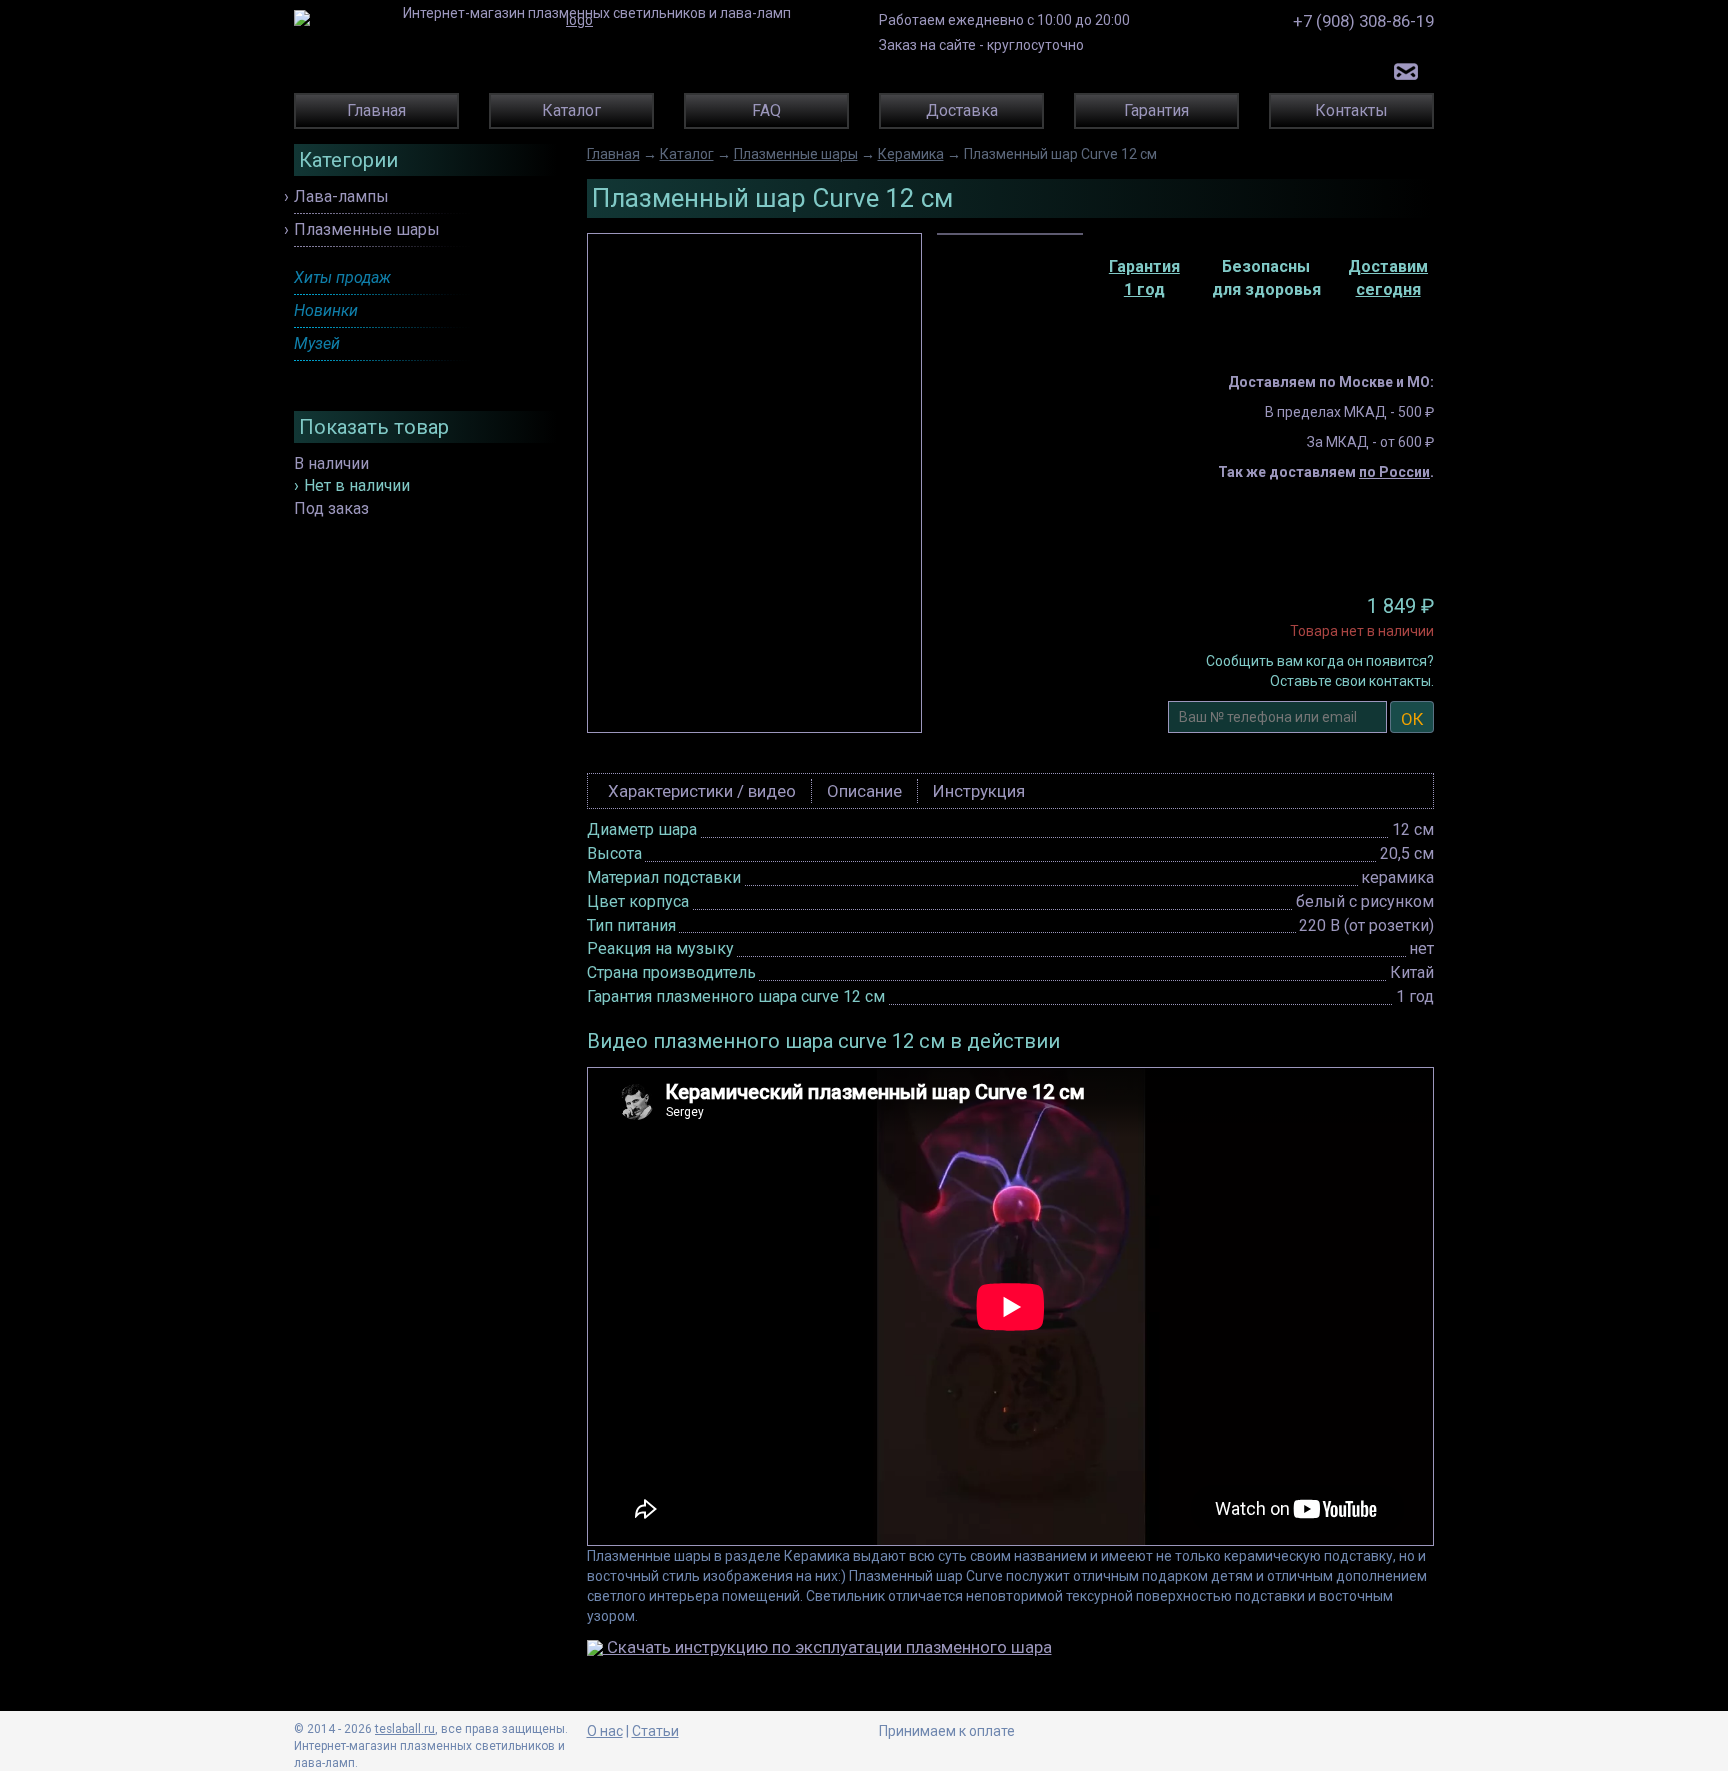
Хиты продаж (342, 277)
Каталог (571, 110)
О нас (605, 1731)
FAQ (766, 110)
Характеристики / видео (702, 791)
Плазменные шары (367, 229)
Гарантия (1156, 110)
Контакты (1351, 110)
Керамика (911, 154)
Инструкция (979, 791)
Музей (317, 343)
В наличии (331, 463)
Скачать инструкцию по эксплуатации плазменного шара (827, 1647)
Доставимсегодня (1388, 278)
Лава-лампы (341, 196)
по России (1394, 472)
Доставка (962, 110)
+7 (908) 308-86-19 (1363, 21)
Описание (864, 791)
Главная (376, 110)
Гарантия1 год (1144, 278)
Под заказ (331, 508)
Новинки (326, 310)
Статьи (655, 1731)
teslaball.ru (405, 1729)
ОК (1412, 719)
